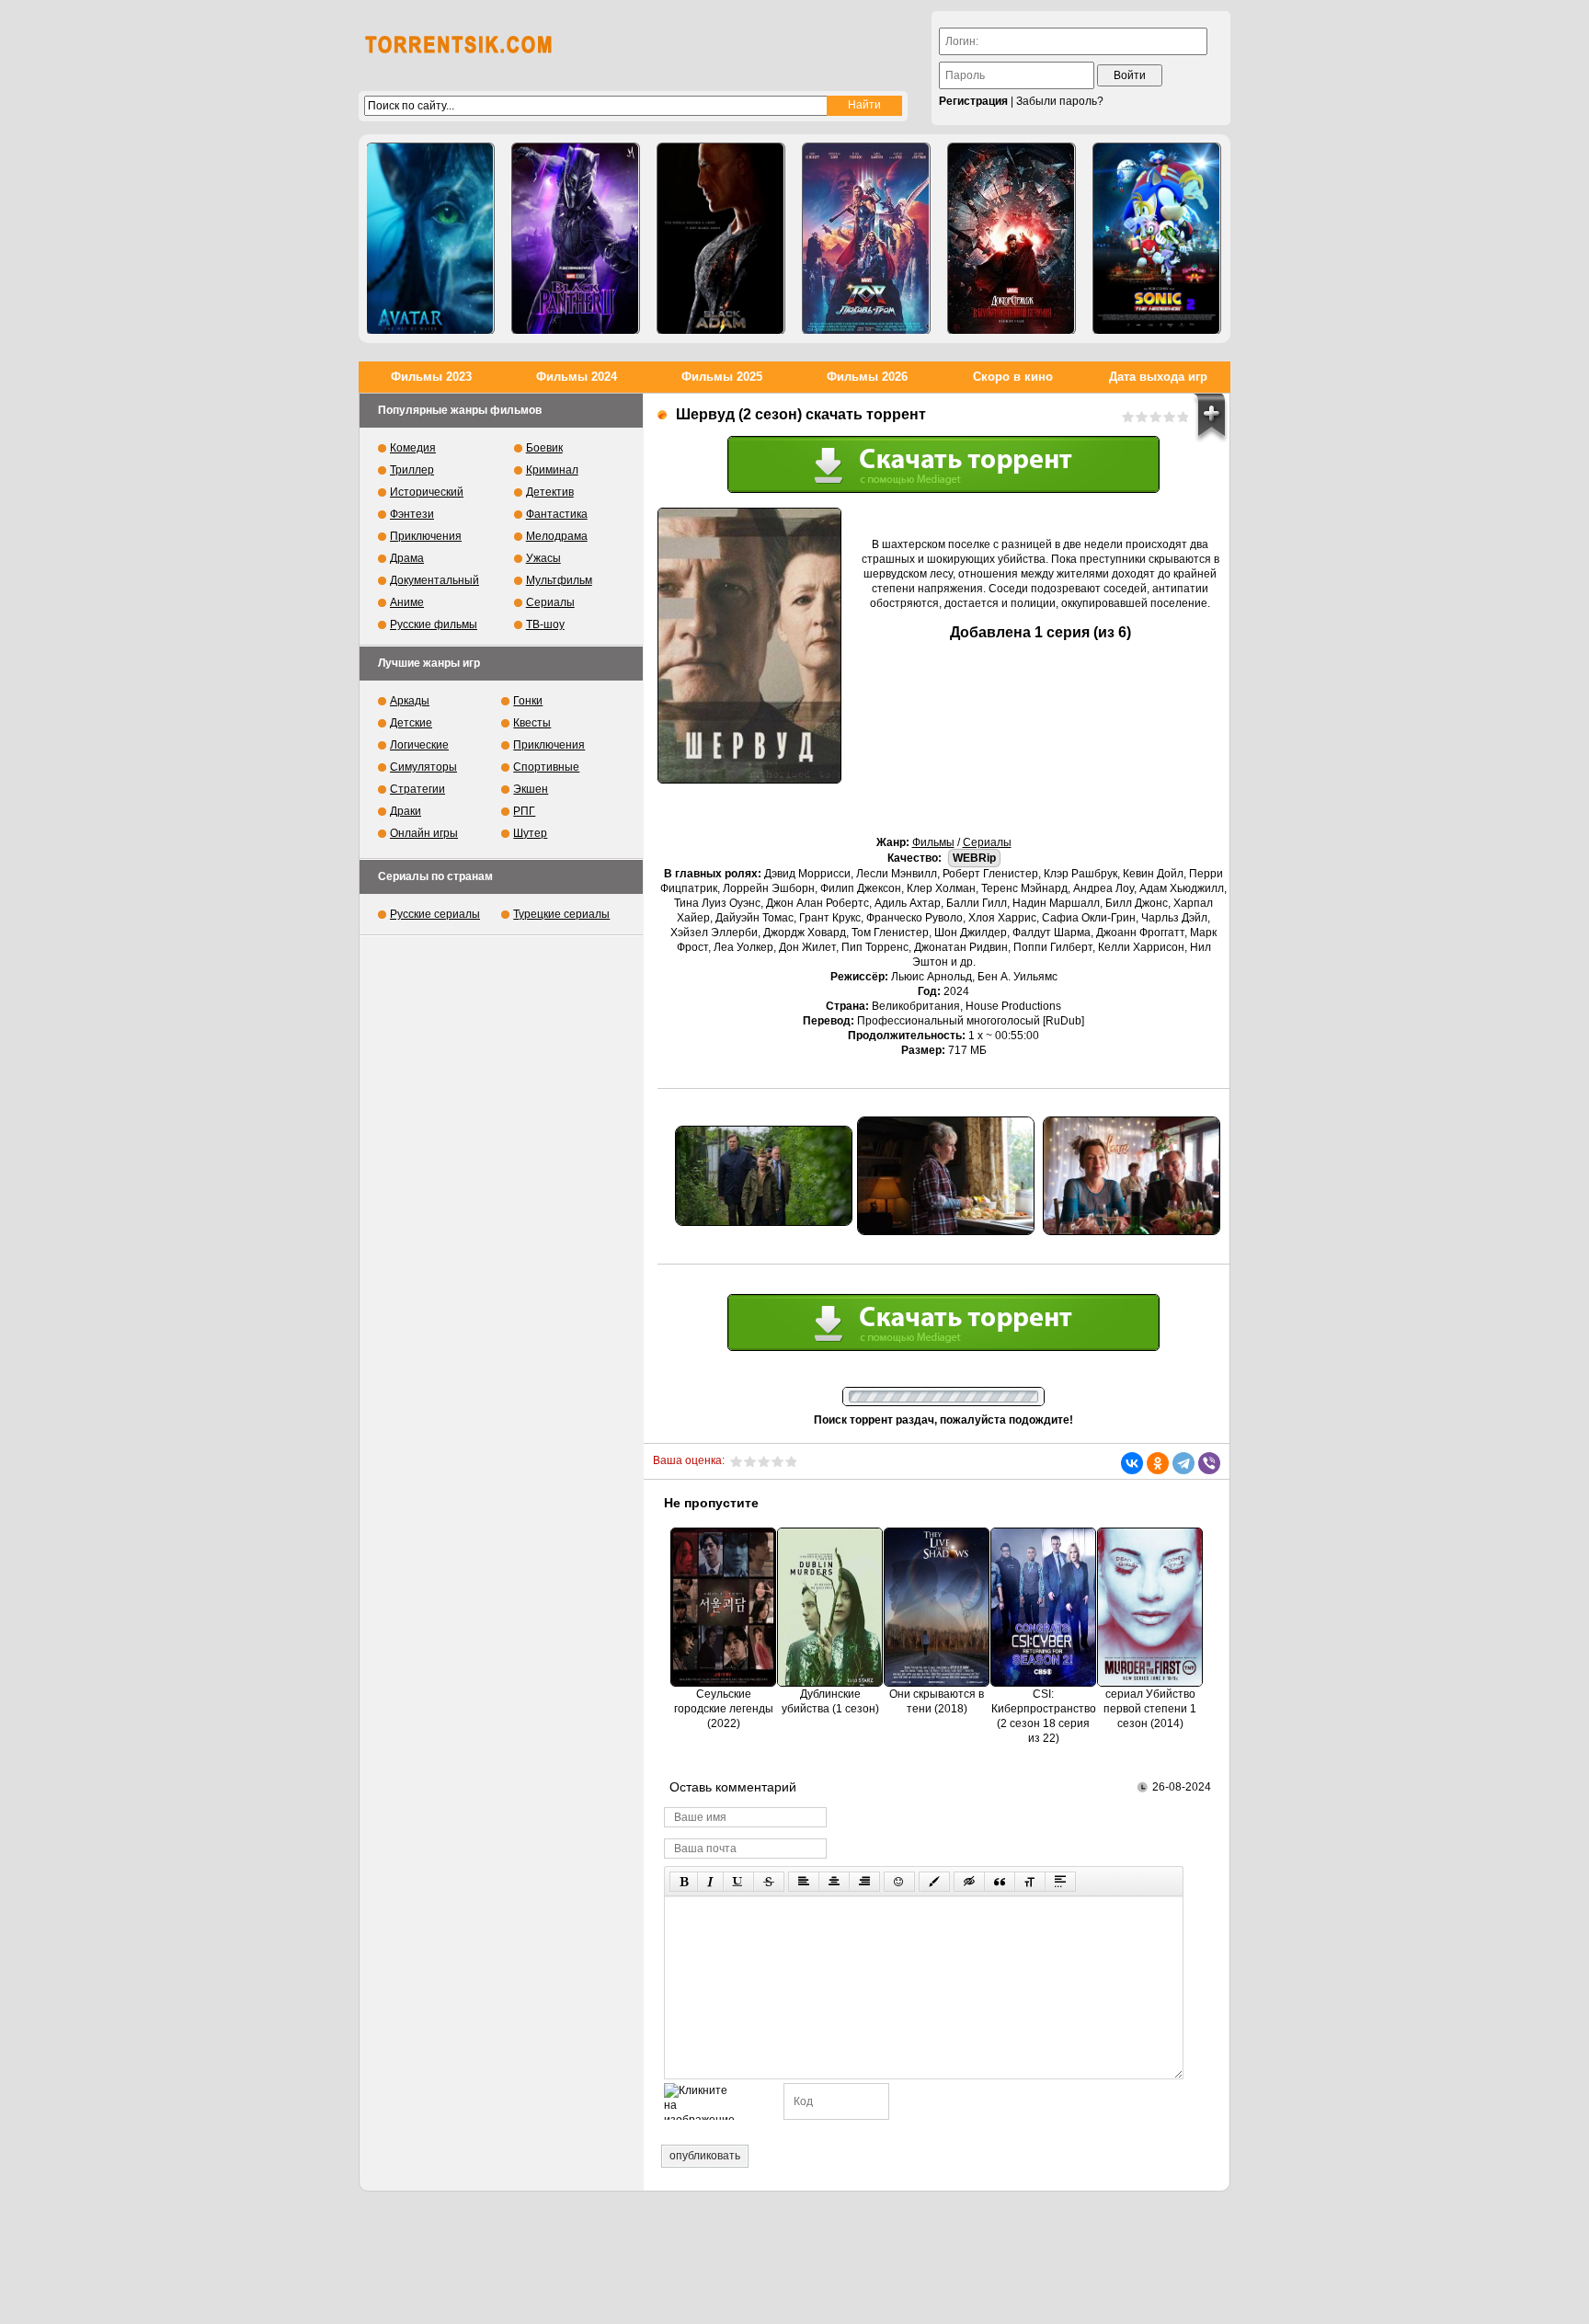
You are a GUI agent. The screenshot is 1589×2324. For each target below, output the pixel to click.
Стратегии (417, 789)
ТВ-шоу (545, 624)
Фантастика (557, 514)
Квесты (532, 723)
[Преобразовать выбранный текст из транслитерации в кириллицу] (1030, 1882)
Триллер (412, 470)
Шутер (530, 833)
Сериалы (987, 842)
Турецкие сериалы (561, 914)
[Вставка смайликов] (899, 1882)
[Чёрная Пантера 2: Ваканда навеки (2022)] (576, 239)
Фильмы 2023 (431, 377)
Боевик (544, 448)
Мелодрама (557, 536)
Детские (411, 723)
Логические (419, 745)
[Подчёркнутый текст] (738, 1882)
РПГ (524, 811)
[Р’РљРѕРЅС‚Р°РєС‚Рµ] (1132, 1463)
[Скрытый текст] (969, 1882)
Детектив (550, 492)
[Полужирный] (684, 1882)
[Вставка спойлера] (1060, 1882)
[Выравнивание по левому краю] (804, 1882)
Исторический (427, 492)
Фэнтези (412, 514)
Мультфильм (559, 580)
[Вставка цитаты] (1000, 1882)
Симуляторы (423, 767)
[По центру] (834, 1882)
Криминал (552, 470)
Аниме (407, 602)
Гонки (528, 701)
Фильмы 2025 (722, 377)
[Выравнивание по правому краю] (864, 1882)
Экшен (531, 789)
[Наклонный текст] (710, 1882)
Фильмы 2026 (867, 377)
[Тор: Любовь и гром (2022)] (866, 239)
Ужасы (543, 558)
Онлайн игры (424, 833)
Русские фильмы (434, 624)
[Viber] (1209, 1463)
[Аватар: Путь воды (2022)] (430, 239)
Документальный (434, 580)
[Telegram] (1183, 1463)
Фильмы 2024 (577, 377)
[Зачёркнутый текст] (769, 1882)
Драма (407, 558)
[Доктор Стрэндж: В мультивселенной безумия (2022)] (1012, 239)
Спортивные (546, 767)
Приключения (426, 536)
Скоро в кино (1013, 377)
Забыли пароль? (1060, 101)
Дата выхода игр (1158, 377)
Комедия (413, 448)
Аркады (410, 701)
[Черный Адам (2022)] (721, 239)
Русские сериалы (435, 914)
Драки (406, 811)
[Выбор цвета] (934, 1882)
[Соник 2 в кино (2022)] (1157, 239)
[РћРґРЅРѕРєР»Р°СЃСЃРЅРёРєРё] (1158, 1463)
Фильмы (933, 842)
